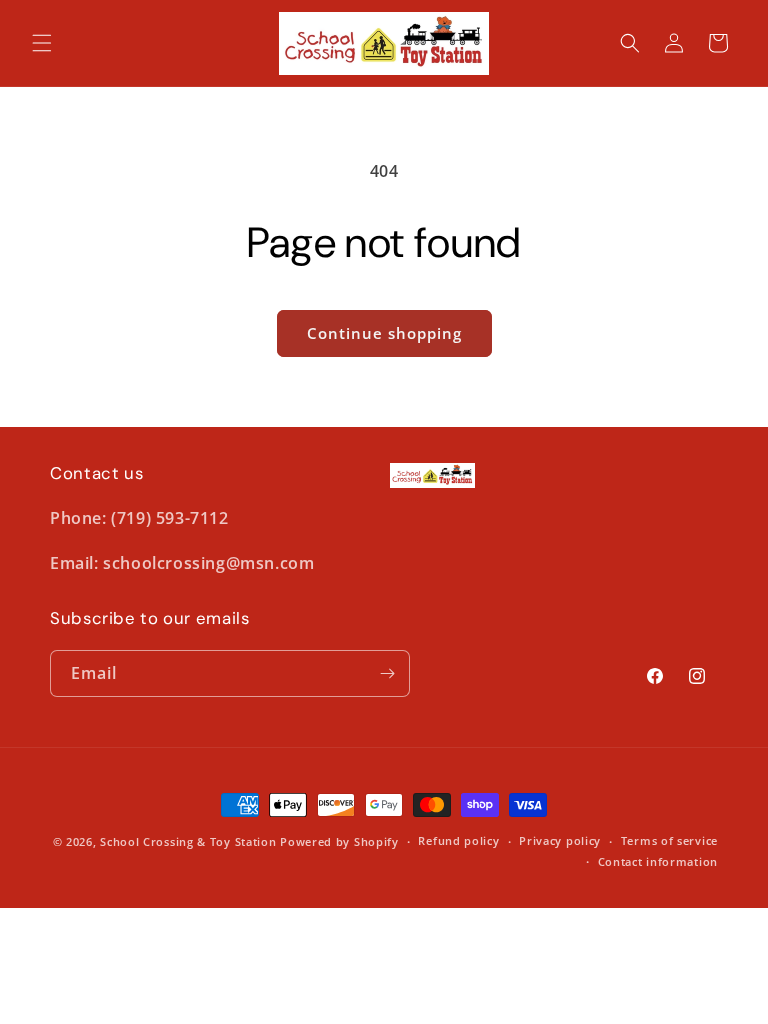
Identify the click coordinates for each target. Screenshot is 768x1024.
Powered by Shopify (339, 841)
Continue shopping (384, 333)
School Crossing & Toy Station (188, 841)
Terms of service (669, 840)
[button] (42, 43)
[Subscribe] (387, 673)
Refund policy (458, 840)
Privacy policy (560, 840)
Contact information (658, 861)
